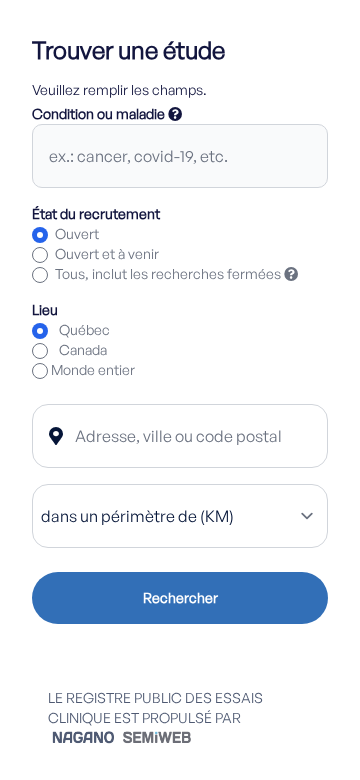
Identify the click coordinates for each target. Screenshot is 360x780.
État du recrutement (96, 213)
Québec (84, 329)
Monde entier (93, 369)
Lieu (45, 309)
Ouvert (77, 233)
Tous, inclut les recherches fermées (176, 273)
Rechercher (180, 597)
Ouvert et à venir (107, 253)
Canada (83, 349)
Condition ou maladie (107, 113)
